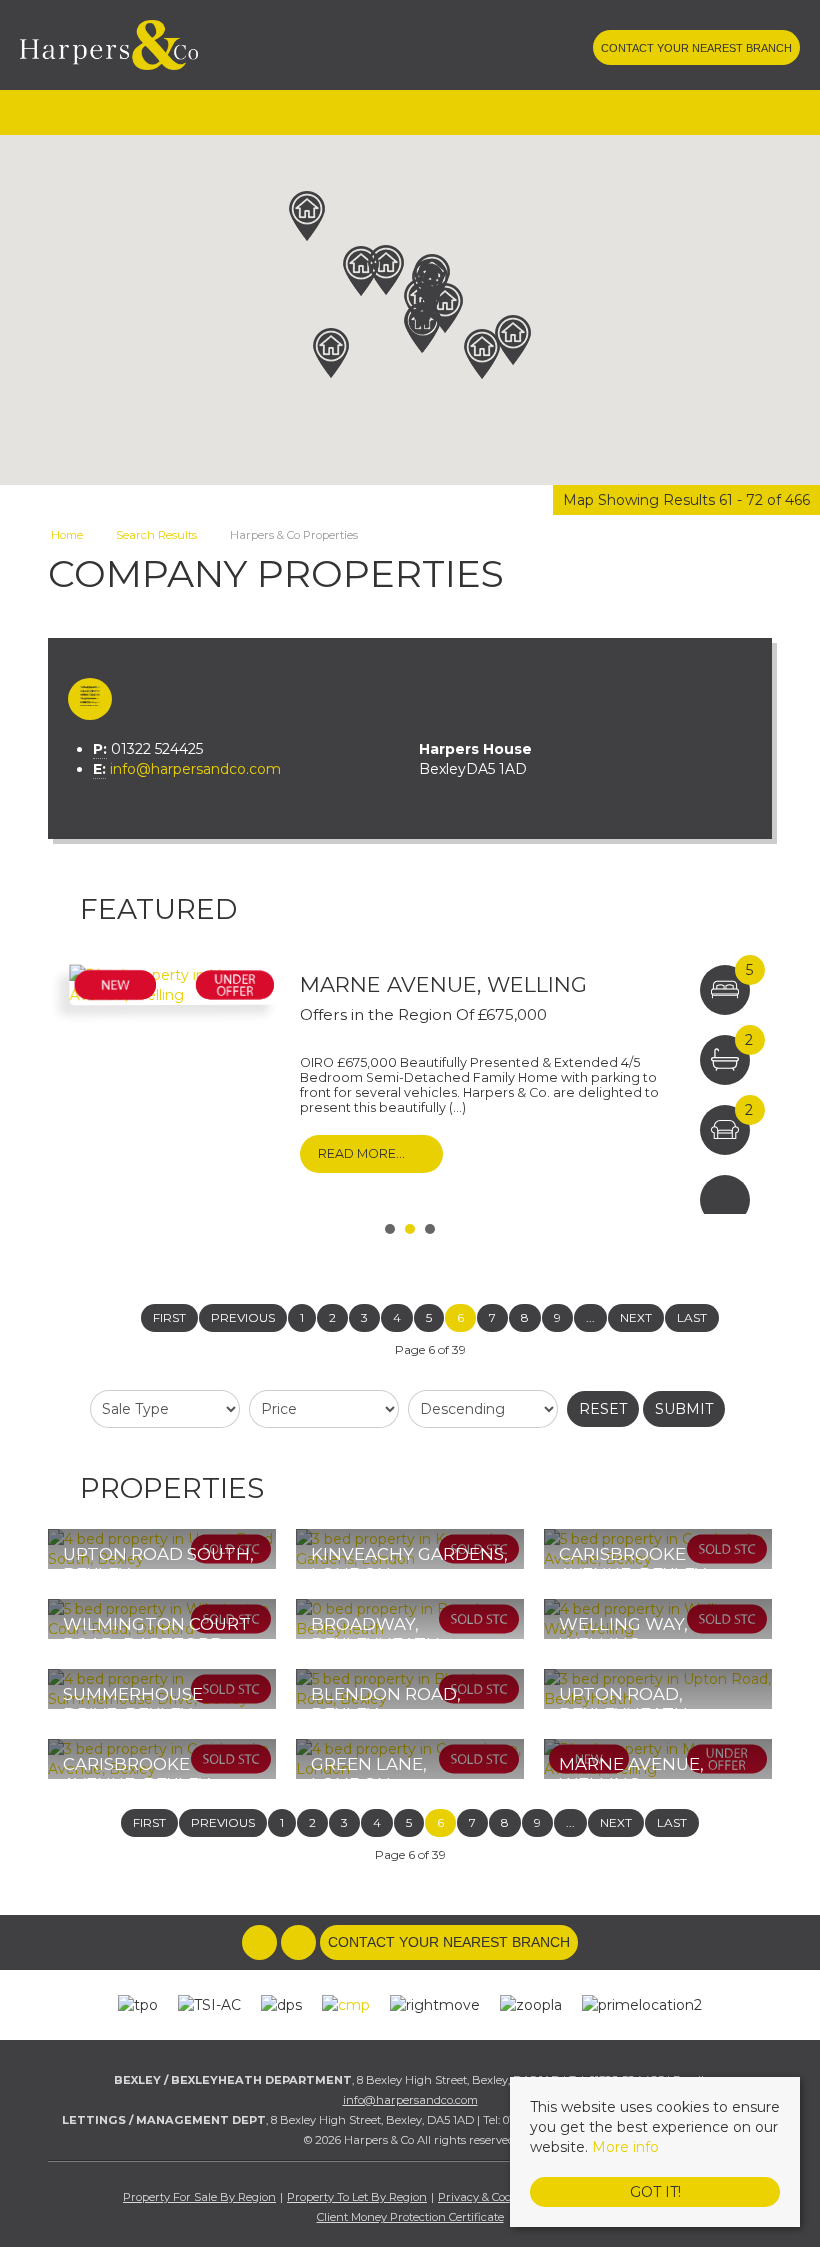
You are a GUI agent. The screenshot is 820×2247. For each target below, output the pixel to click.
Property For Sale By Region (199, 2197)
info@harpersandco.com (195, 769)
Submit (684, 1409)
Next (746, 1082)
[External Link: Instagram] (574, 50)
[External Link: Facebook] (536, 50)
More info (625, 2147)
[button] (307, 216)
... (590, 1317)
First (169, 1317)
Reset (603, 1409)
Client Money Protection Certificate (410, 2217)
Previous (243, 1317)
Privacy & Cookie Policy (500, 2197)
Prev (74, 1082)
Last (692, 1317)
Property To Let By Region (357, 2197)
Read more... (361, 1153)
